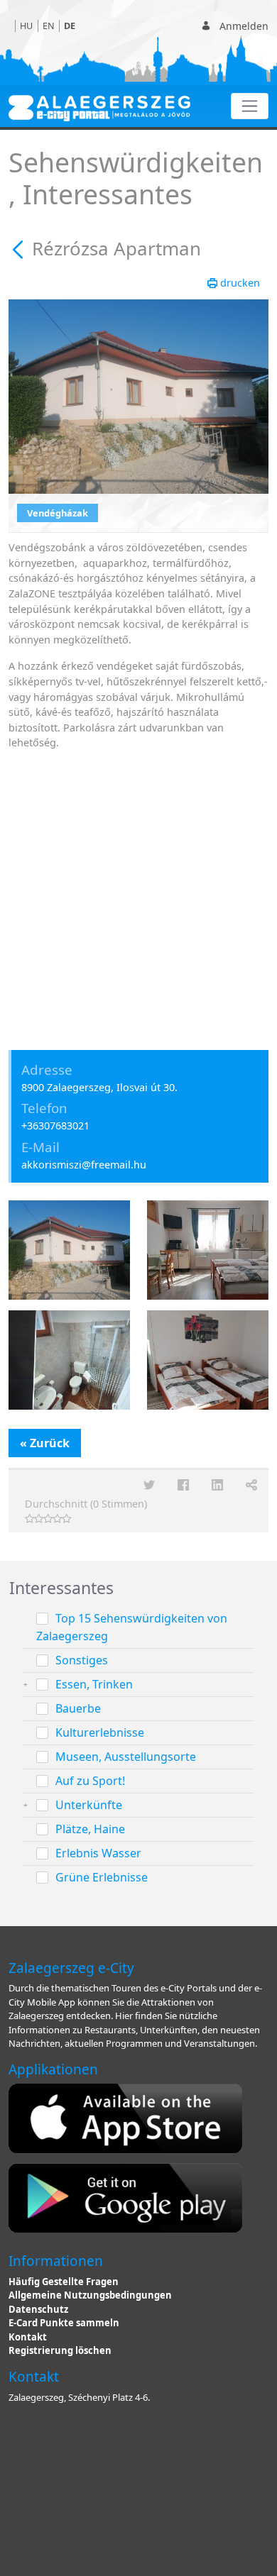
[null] (20, 248)
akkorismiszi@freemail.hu (84, 1165)
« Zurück (45, 1443)
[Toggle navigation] (250, 106)
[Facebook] (183, 1485)
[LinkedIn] (217, 1485)
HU (26, 26)
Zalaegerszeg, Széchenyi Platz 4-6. (79, 2397)
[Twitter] (149, 1485)
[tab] (138, 1588)
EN (49, 26)
